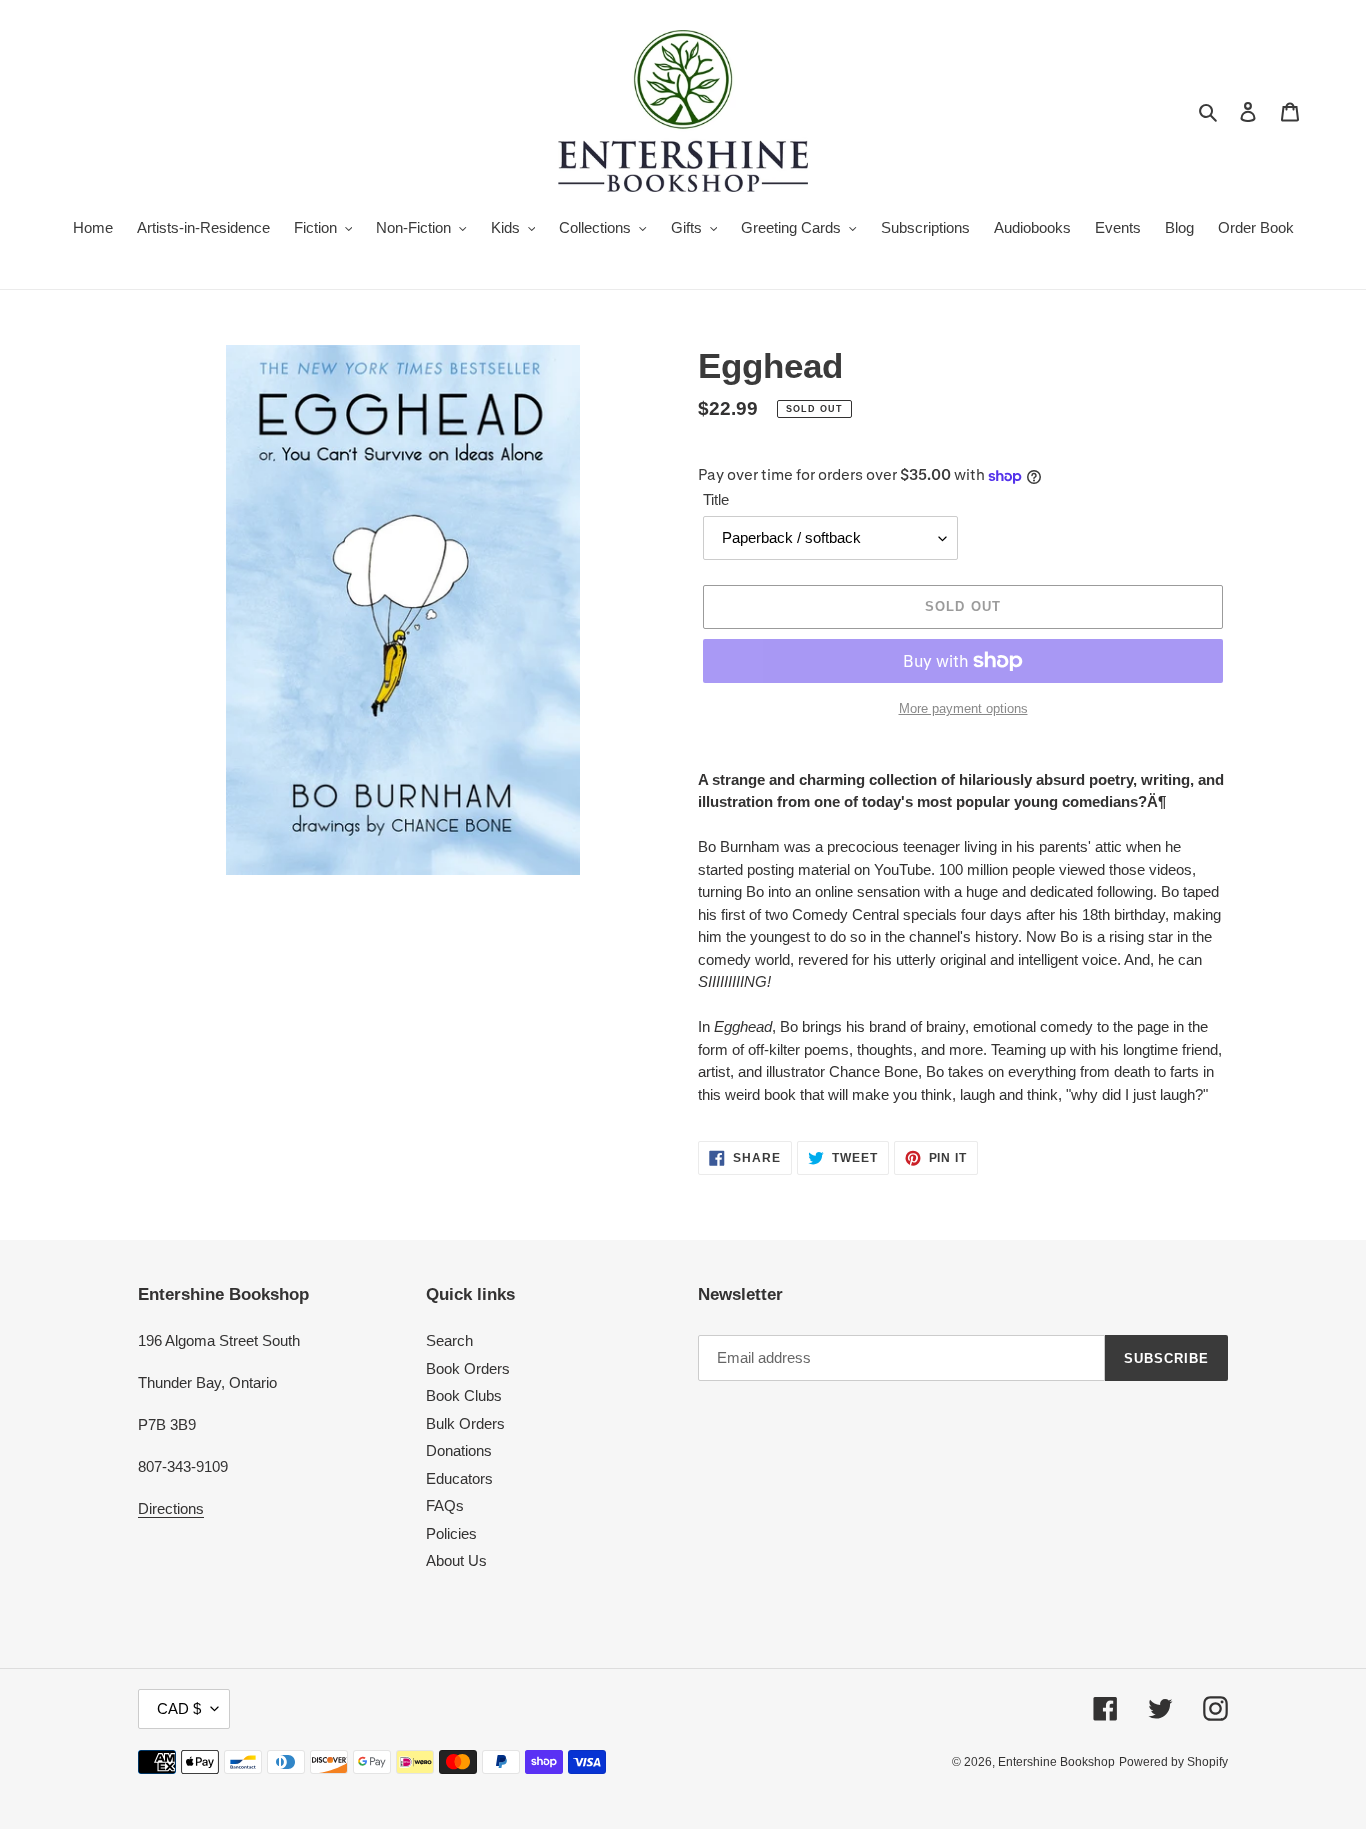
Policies (451, 1533)
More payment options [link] (963, 708)
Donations (459, 1450)
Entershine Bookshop (1056, 1762)
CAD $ (179, 1708)
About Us (456, 1560)
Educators (459, 1478)
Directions (171, 1508)
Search (449, 1340)
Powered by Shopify (1173, 1762)
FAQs (445, 1505)
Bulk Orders (465, 1423)
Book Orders (468, 1368)
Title (716, 499)
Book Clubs (464, 1395)
